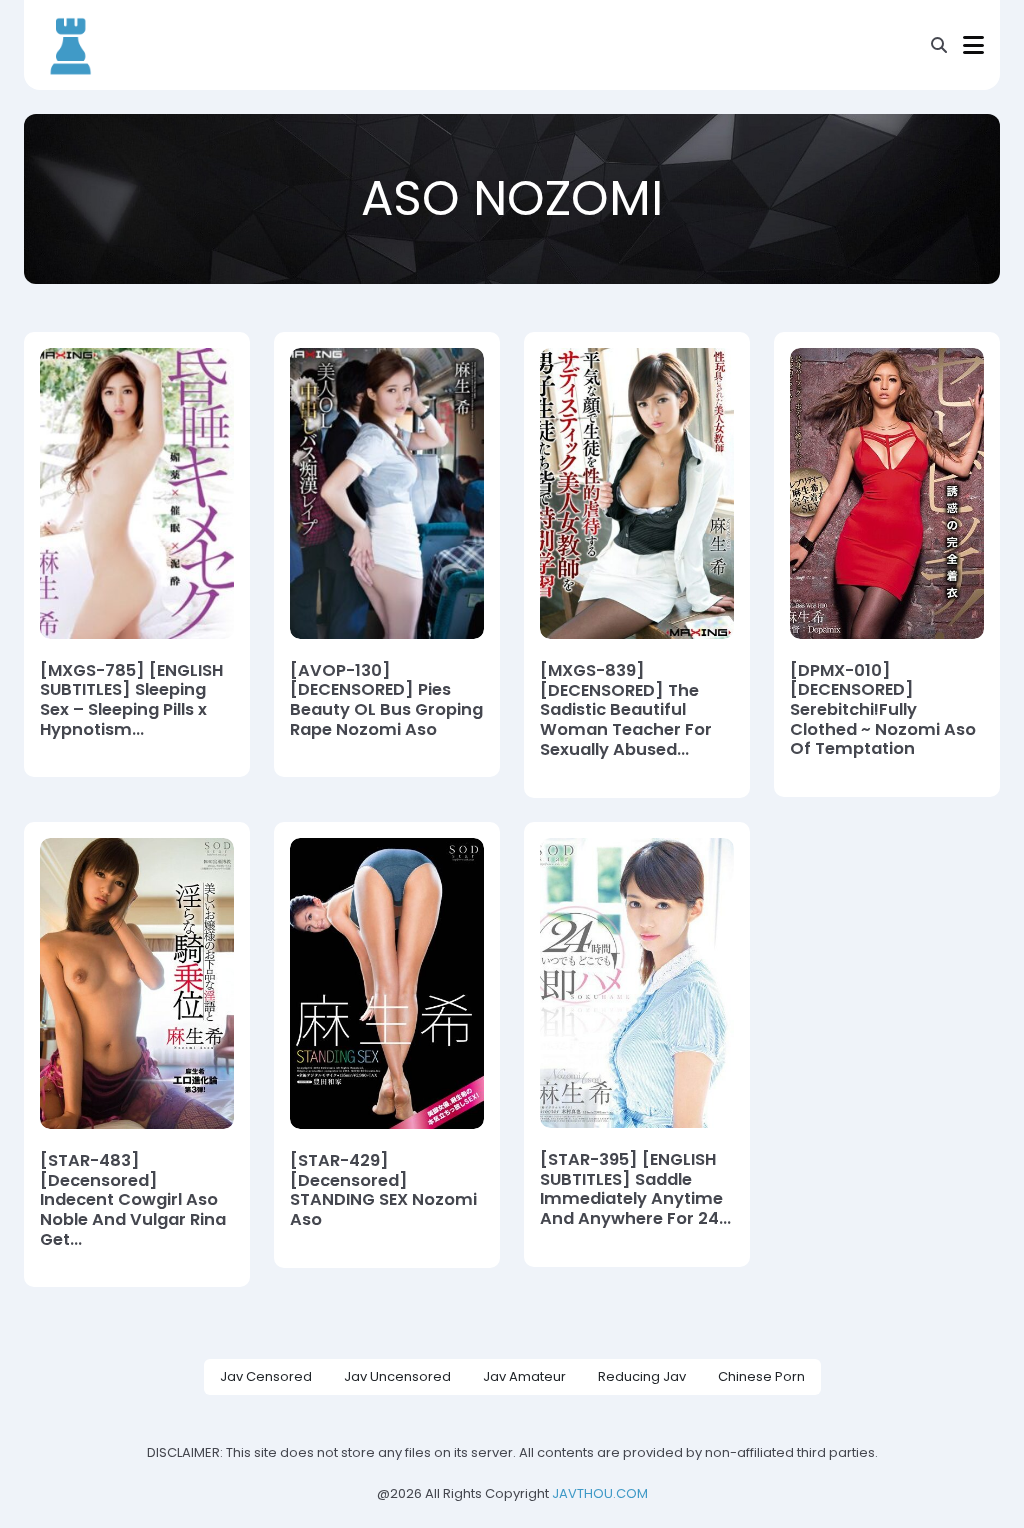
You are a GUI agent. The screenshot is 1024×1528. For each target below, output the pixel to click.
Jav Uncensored (397, 1376)
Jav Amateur (524, 1376)
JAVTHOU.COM (600, 1493)
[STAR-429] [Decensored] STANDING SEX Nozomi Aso (383, 1190)
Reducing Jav (642, 1376)
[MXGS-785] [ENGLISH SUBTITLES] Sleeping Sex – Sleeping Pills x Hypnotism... (131, 700)
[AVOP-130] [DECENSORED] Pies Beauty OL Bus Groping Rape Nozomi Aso (386, 700)
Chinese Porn (761, 1376)
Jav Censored (266, 1376)
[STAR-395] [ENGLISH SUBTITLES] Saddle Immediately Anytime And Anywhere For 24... (635, 1189)
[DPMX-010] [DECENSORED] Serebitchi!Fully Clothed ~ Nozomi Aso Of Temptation (883, 710)
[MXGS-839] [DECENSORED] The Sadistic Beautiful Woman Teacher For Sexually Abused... (626, 710)
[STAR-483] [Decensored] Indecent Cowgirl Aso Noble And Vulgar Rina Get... (133, 1200)
